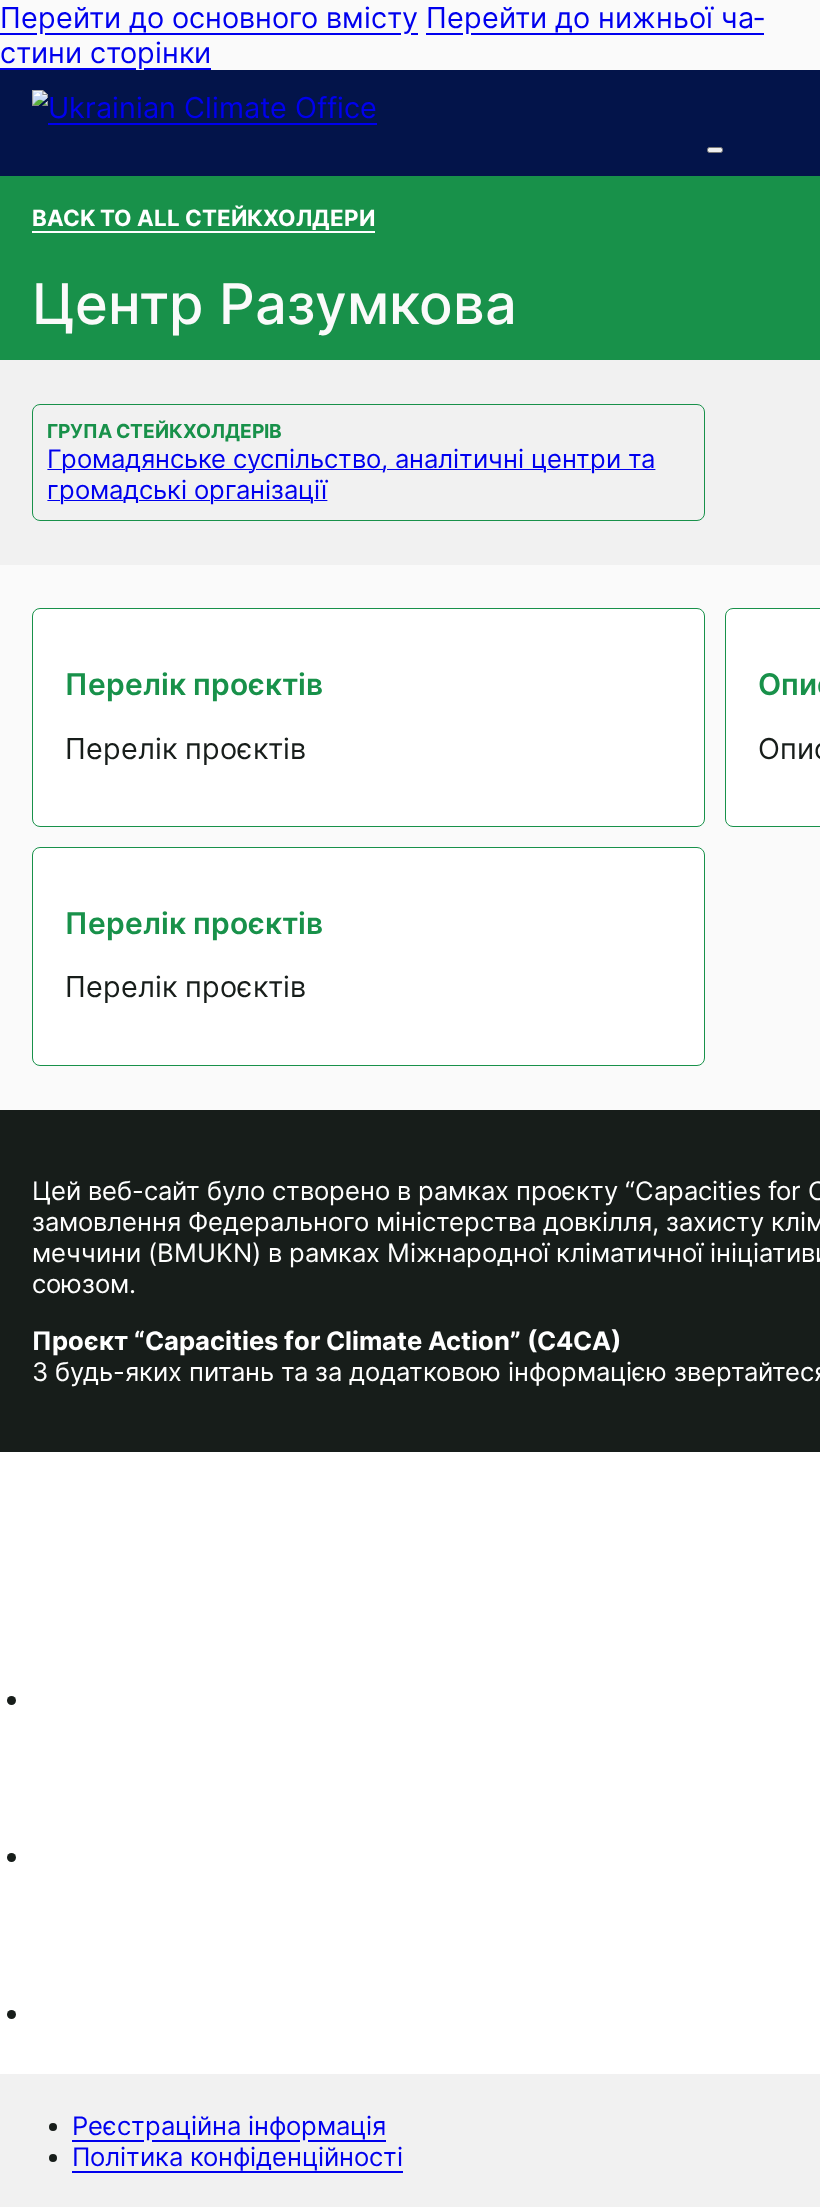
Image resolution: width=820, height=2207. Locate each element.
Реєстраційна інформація (229, 2125)
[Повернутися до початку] (750, 2152)
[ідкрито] (715, 150)
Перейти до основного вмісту (209, 17)
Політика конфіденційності (237, 2156)
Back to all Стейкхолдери (203, 217)
